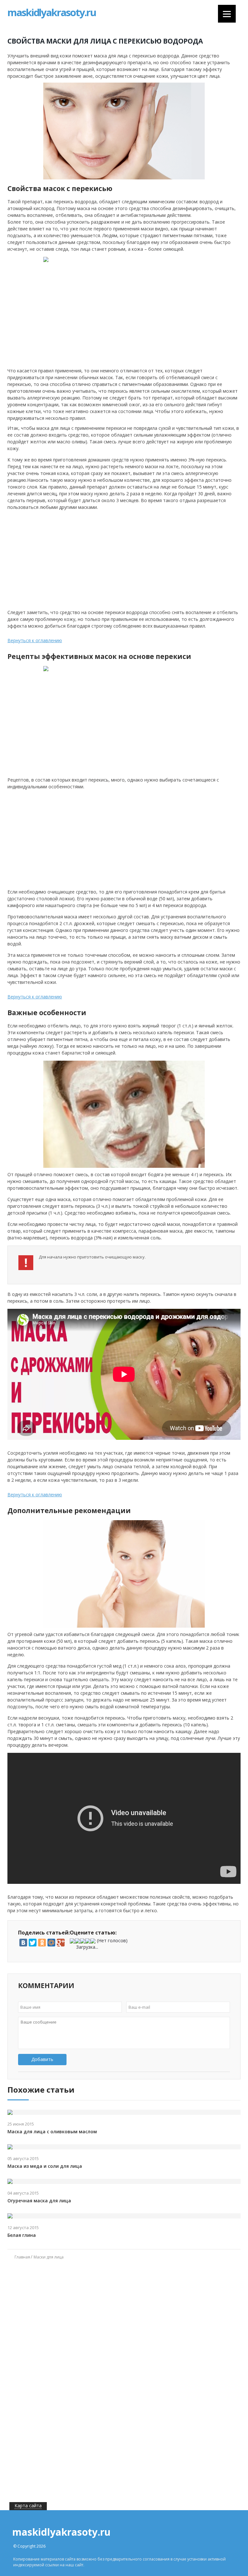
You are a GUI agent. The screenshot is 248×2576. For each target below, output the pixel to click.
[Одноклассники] (42, 1943)
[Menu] (227, 14)
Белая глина (22, 2235)
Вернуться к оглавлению (35, 640)
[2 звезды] (77, 1941)
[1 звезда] (72, 1941)
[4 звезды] (88, 1941)
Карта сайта (28, 2505)
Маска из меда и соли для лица (45, 2166)
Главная (22, 2257)
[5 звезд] (93, 1941)
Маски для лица (49, 2257)
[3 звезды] (83, 1941)
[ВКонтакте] (23, 1943)
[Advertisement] (58, 559)
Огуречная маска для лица (39, 2201)
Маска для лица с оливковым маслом (52, 2132)
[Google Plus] (61, 1943)
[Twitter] (33, 1943)
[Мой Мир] (51, 1943)
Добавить (42, 2059)
